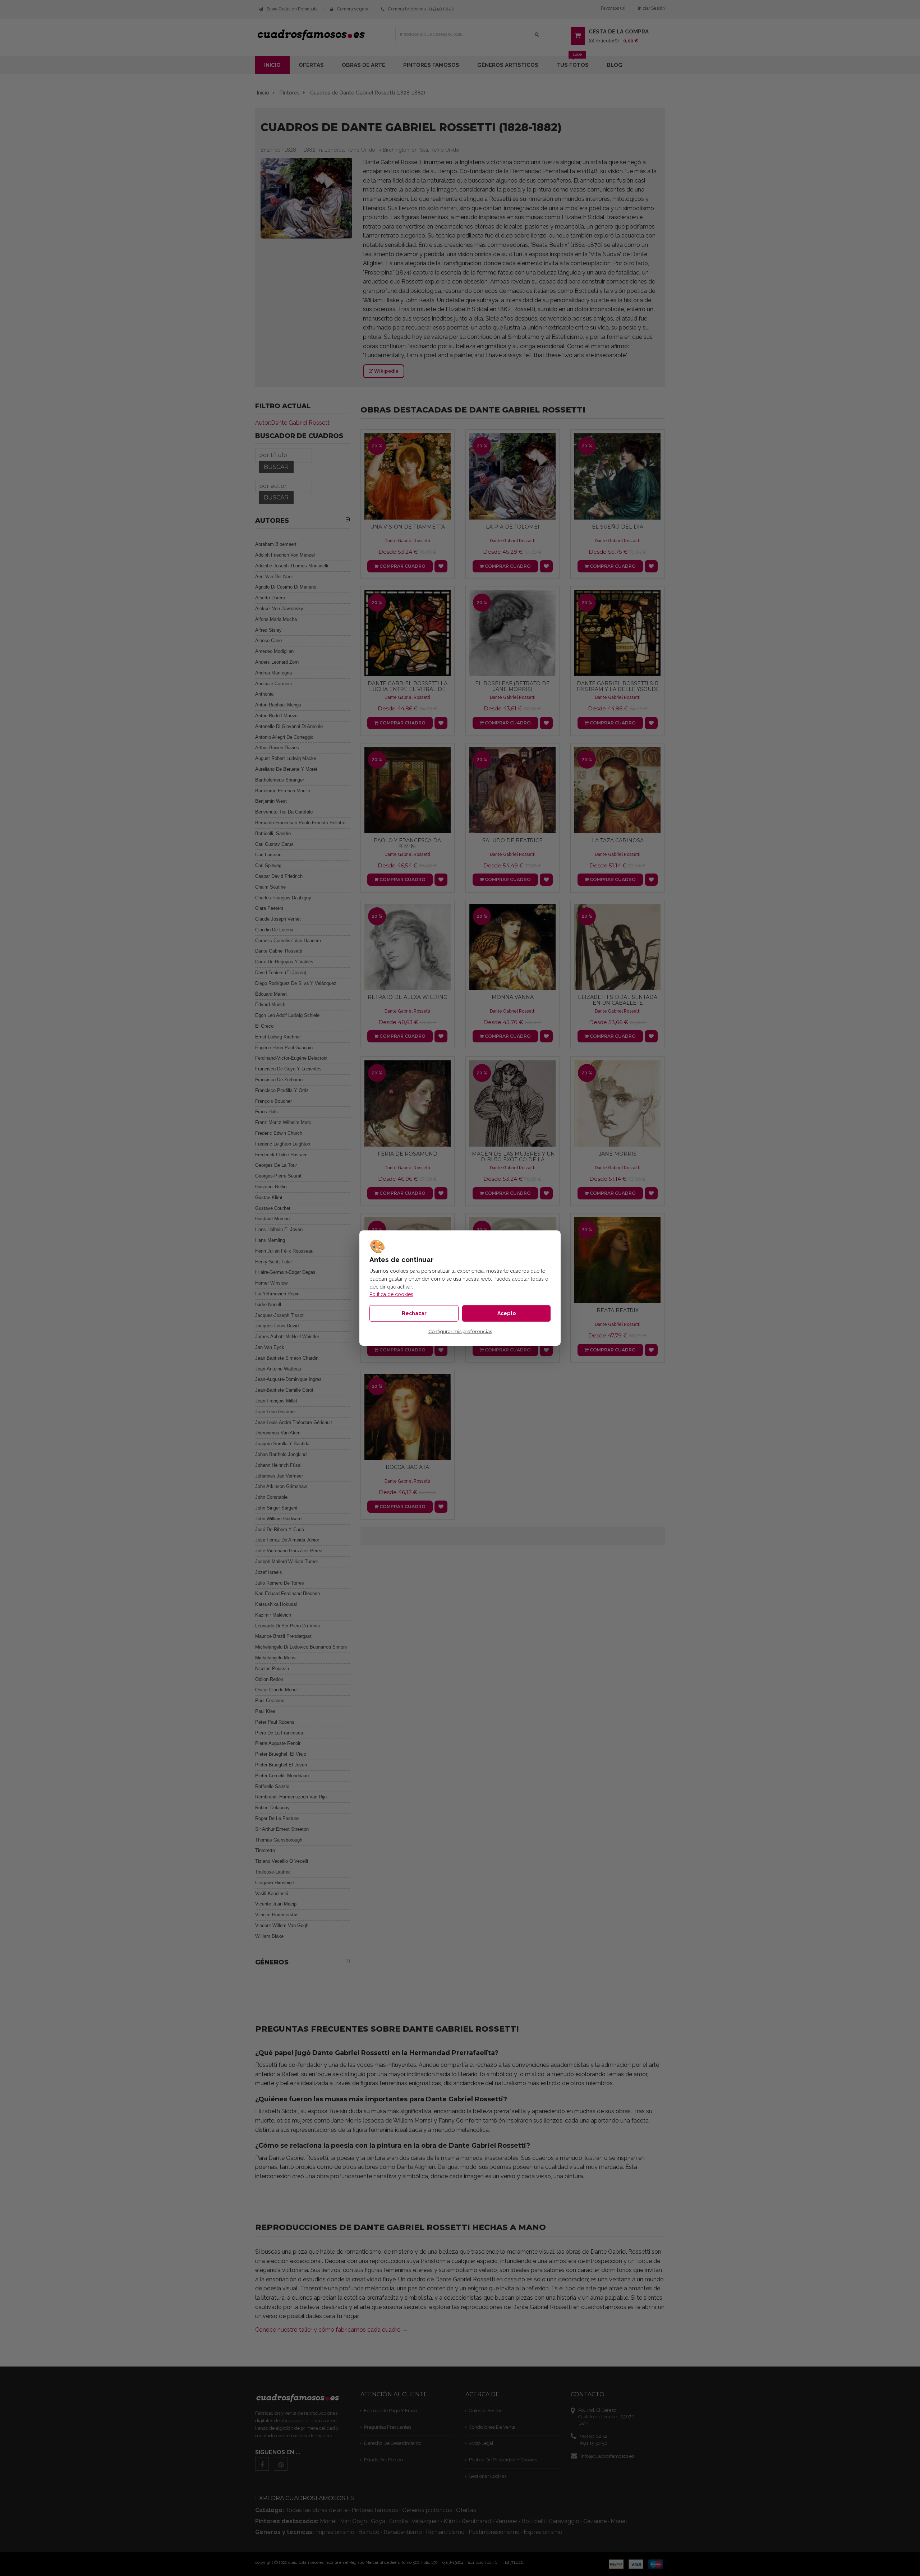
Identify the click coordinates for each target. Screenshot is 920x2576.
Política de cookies (391, 1294)
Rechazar (414, 1313)
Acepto (507, 1313)
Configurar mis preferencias (460, 1332)
